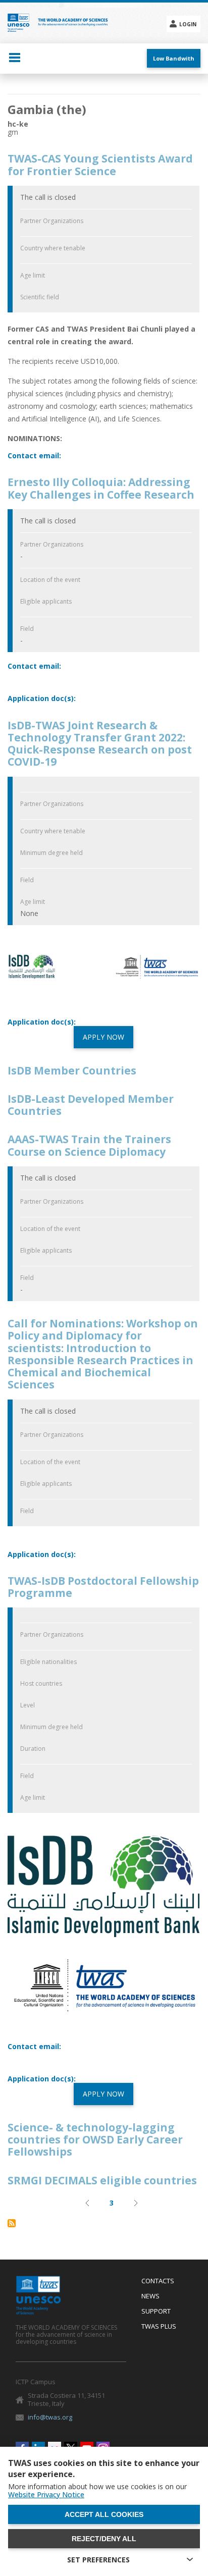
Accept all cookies (104, 2514)
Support (156, 2312)
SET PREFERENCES (98, 2560)
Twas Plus (159, 2327)
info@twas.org (50, 2417)
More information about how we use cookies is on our (97, 2491)
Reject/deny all (104, 2539)
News (150, 2296)
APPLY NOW (103, 1037)
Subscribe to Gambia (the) (12, 2223)
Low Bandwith (174, 58)
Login (188, 24)
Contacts (158, 2281)
